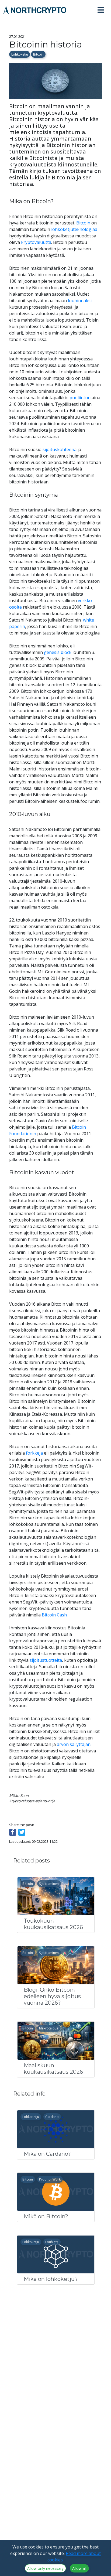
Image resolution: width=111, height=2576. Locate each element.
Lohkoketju (20, 54)
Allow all (79, 2568)
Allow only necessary (45, 2568)
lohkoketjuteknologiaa (74, 229)
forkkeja (34, 1453)
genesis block (58, 652)
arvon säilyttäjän (74, 1744)
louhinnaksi (80, 301)
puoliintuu (80, 398)
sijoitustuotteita (46, 1660)
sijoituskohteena (60, 449)
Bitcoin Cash (54, 1615)
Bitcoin (38, 54)
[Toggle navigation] (103, 10)
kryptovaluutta (36, 242)
